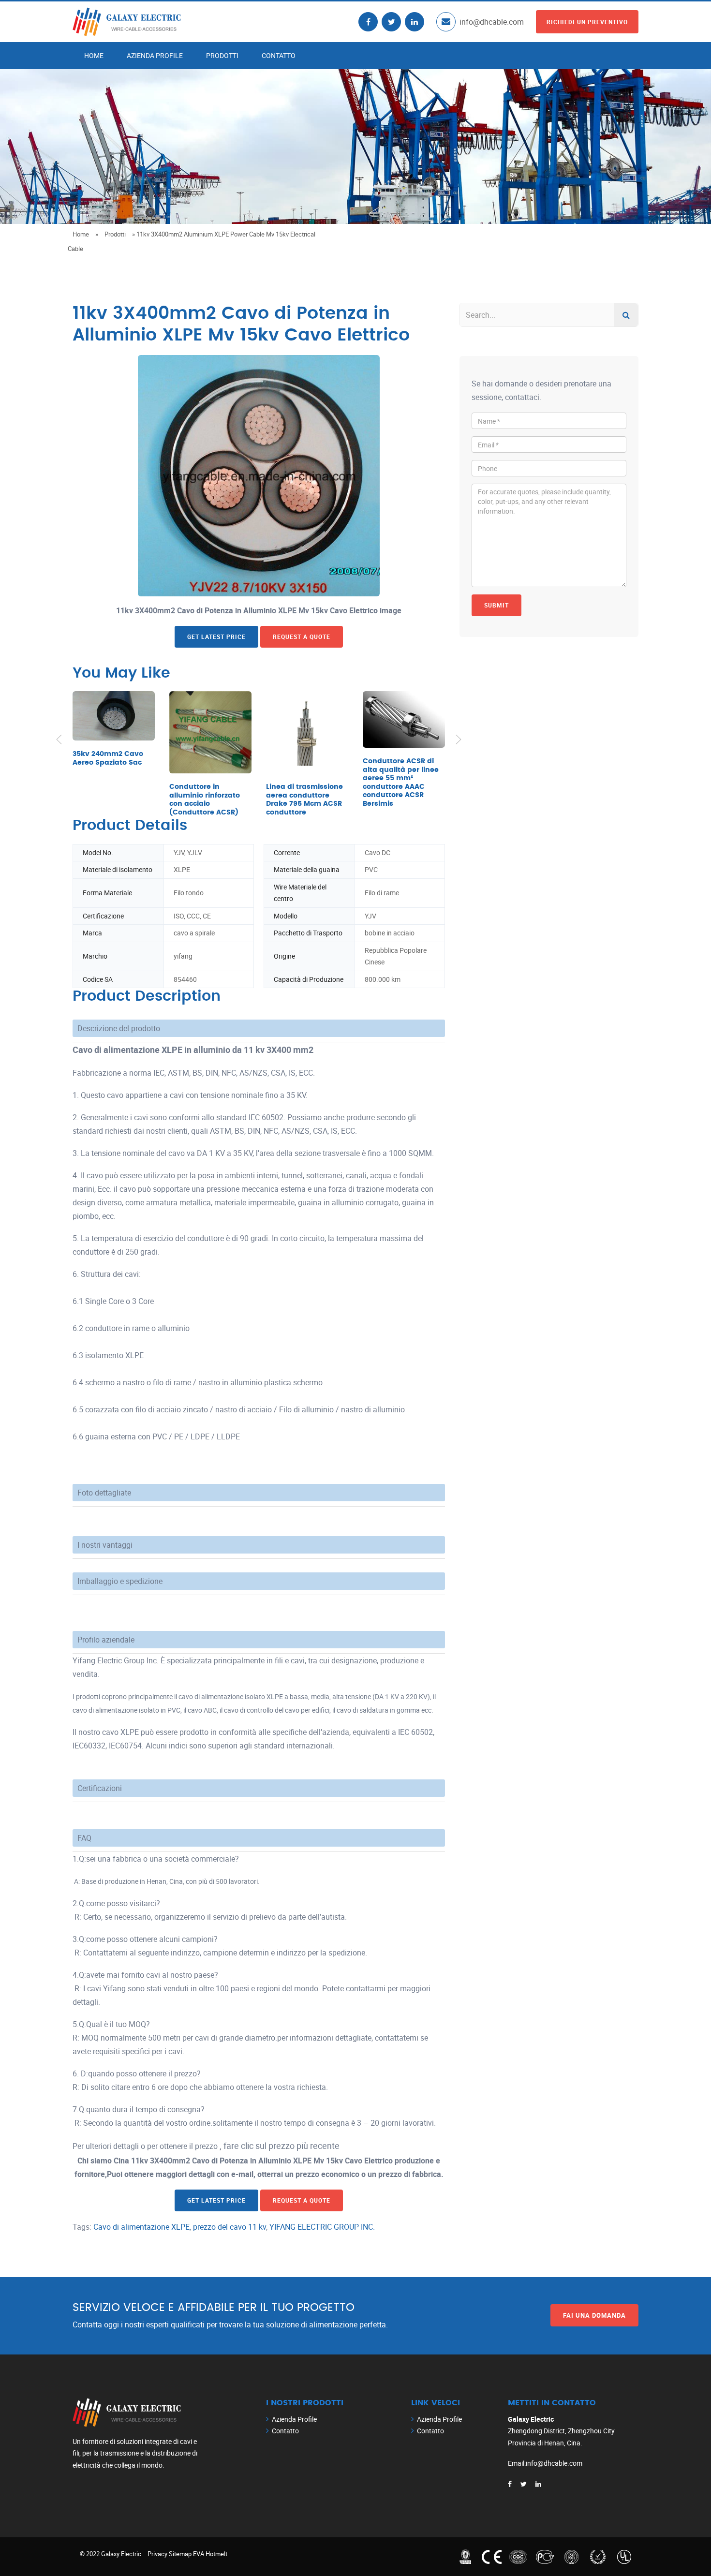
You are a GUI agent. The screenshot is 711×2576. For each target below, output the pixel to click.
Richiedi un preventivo (587, 22)
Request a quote (302, 637)
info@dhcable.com (492, 22)
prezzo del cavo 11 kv (230, 2227)
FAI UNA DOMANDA (594, 2315)
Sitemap (180, 2554)
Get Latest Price (216, 637)
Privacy (157, 2554)
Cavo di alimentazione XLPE (141, 2227)
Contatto (279, 55)
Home (94, 55)
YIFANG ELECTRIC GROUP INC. (322, 2227)
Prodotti (222, 55)
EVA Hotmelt (210, 2554)
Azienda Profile (155, 55)
